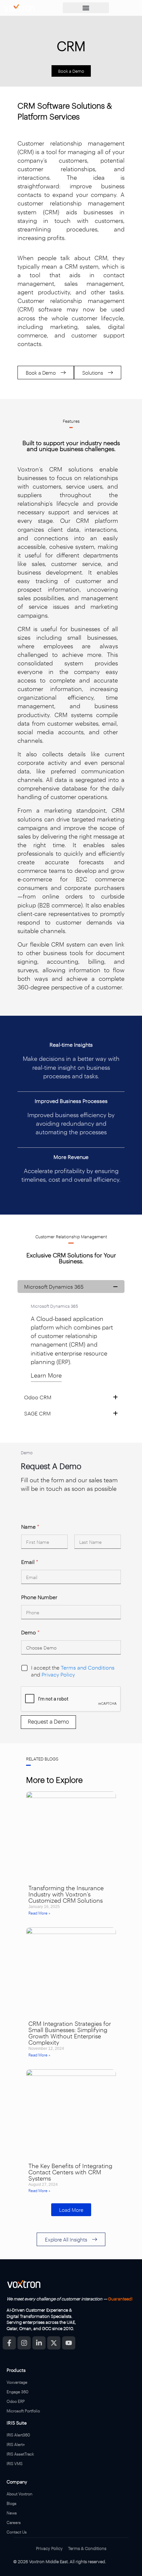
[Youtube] (69, 2343)
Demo (30, 1632)
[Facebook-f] (9, 2343)
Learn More (46, 1375)
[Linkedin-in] (39, 2343)
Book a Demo (71, 71)
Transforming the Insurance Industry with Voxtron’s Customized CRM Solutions (66, 1894)
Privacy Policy (58, 1674)
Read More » (39, 1913)
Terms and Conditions (88, 1667)
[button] (86, 8)
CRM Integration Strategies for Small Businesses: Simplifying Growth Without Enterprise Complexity (70, 2033)
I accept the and (73, 1671)
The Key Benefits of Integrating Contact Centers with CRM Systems (70, 2172)
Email (30, 1562)
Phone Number (39, 1597)
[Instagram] (24, 2343)
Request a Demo (48, 1721)
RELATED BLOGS (42, 1758)
